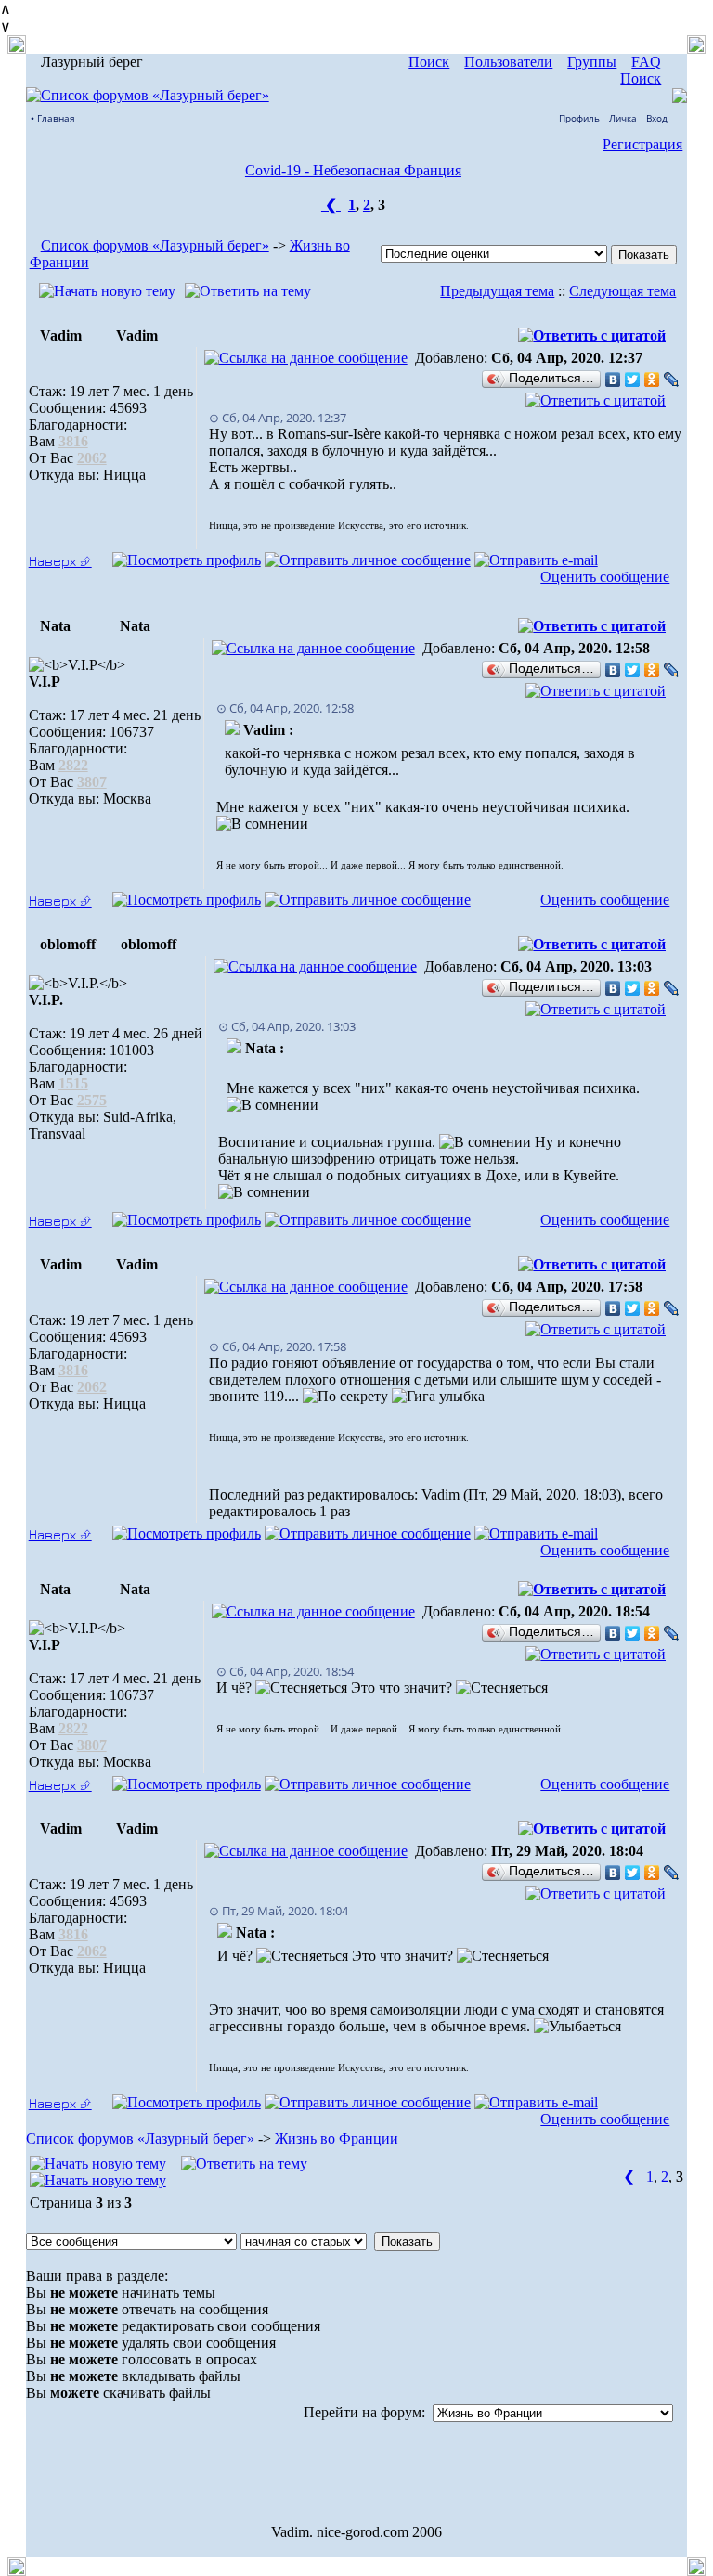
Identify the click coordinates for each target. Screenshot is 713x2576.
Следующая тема (622, 291)
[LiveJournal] (672, 380)
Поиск (429, 62)
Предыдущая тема (497, 291)
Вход (657, 118)
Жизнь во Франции (337, 2138)
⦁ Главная (53, 118)
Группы (592, 62)
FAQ (646, 62)
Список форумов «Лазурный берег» (155, 245)
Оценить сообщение (605, 577)
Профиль (579, 118)
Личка (623, 118)
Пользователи (508, 62)
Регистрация (642, 144)
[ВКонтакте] (613, 380)
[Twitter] (633, 380)
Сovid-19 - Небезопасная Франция (353, 170)
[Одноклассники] (652, 380)
